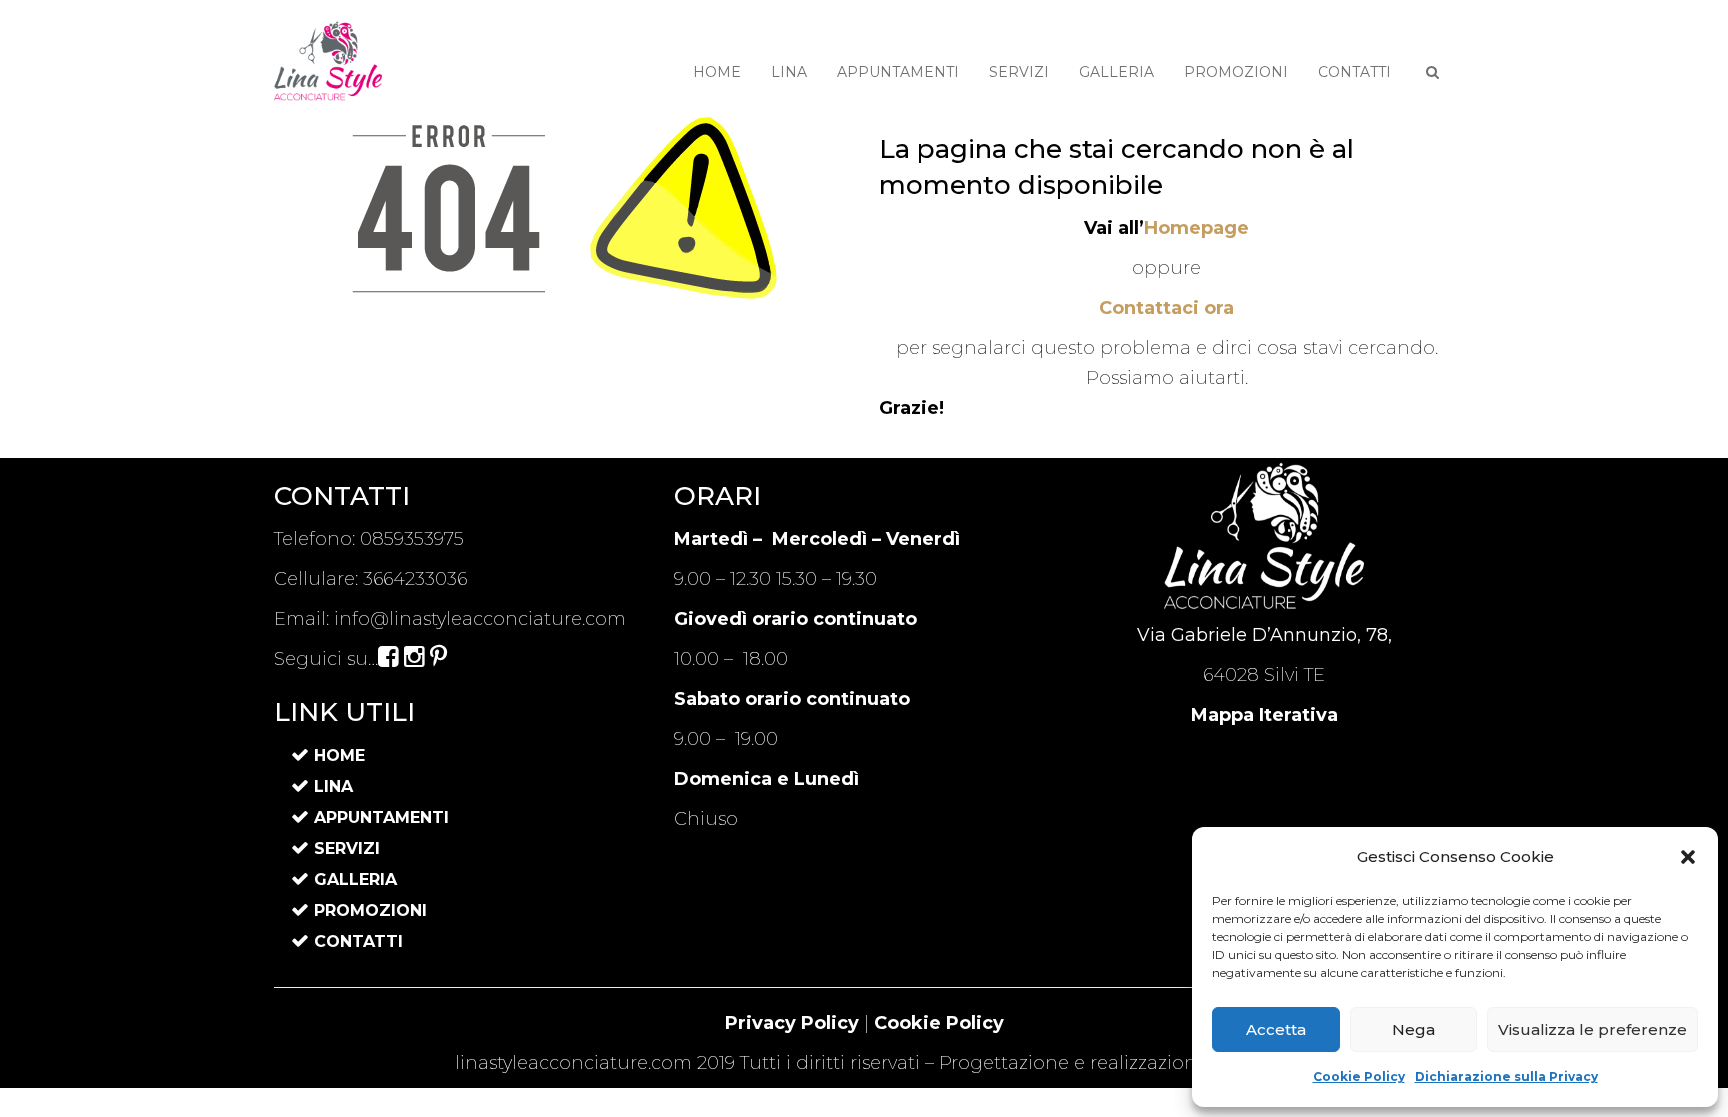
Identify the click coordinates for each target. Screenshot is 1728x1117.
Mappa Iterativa (1264, 715)
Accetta (1276, 1029)
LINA (789, 72)
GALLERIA (1116, 72)
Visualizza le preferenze (1592, 1029)
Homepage (1196, 228)
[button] (1688, 857)
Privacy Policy (792, 1023)
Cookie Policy (1359, 1076)
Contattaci (1166, 308)
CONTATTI (1354, 72)
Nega (1413, 1029)
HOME (717, 72)
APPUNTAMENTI (898, 72)
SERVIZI (1019, 72)
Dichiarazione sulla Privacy (1506, 1076)
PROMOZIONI (1236, 72)
